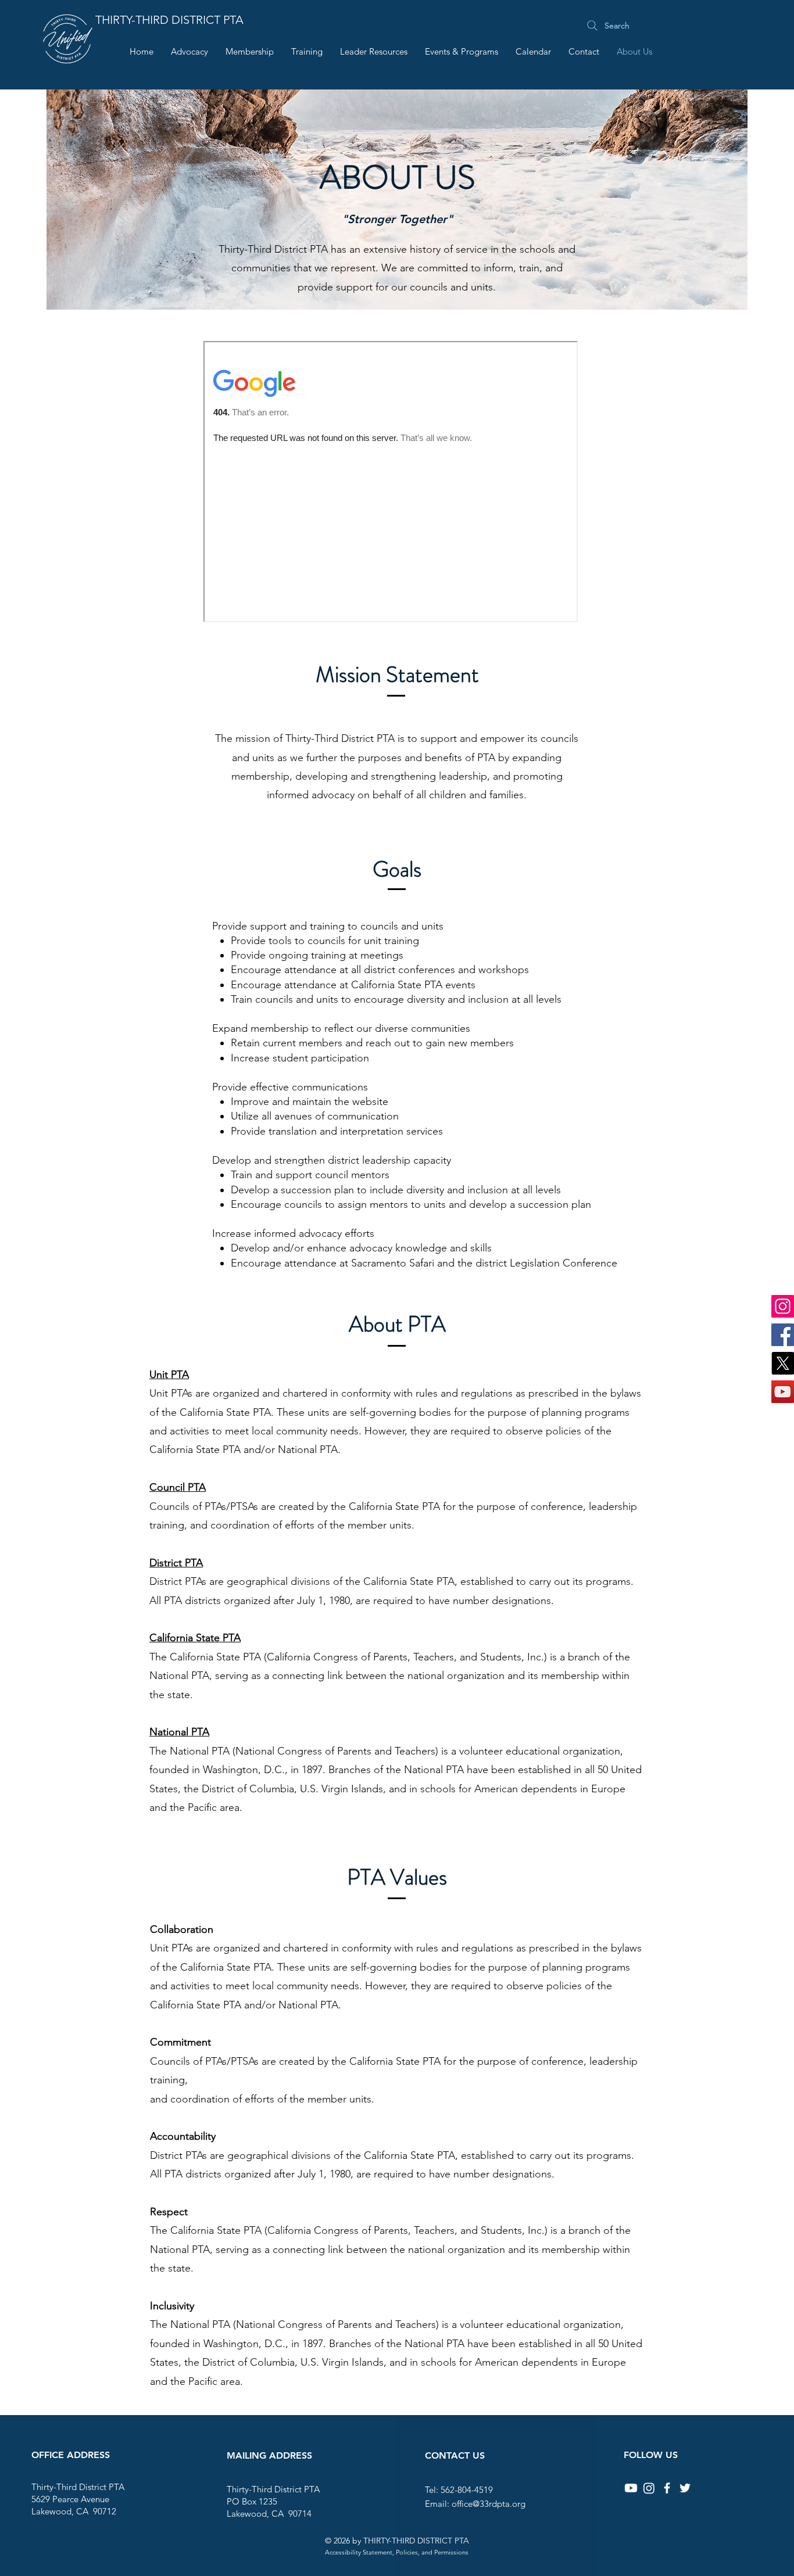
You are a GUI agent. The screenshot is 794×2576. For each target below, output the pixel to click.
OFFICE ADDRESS (71, 2455)
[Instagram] (783, 1306)
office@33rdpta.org (489, 2504)
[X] (783, 1363)
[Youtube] (631, 2488)
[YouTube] (783, 1392)
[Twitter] (685, 2488)
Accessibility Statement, (364, 2552)
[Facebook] (783, 1335)
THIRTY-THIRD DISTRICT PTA (169, 20)
